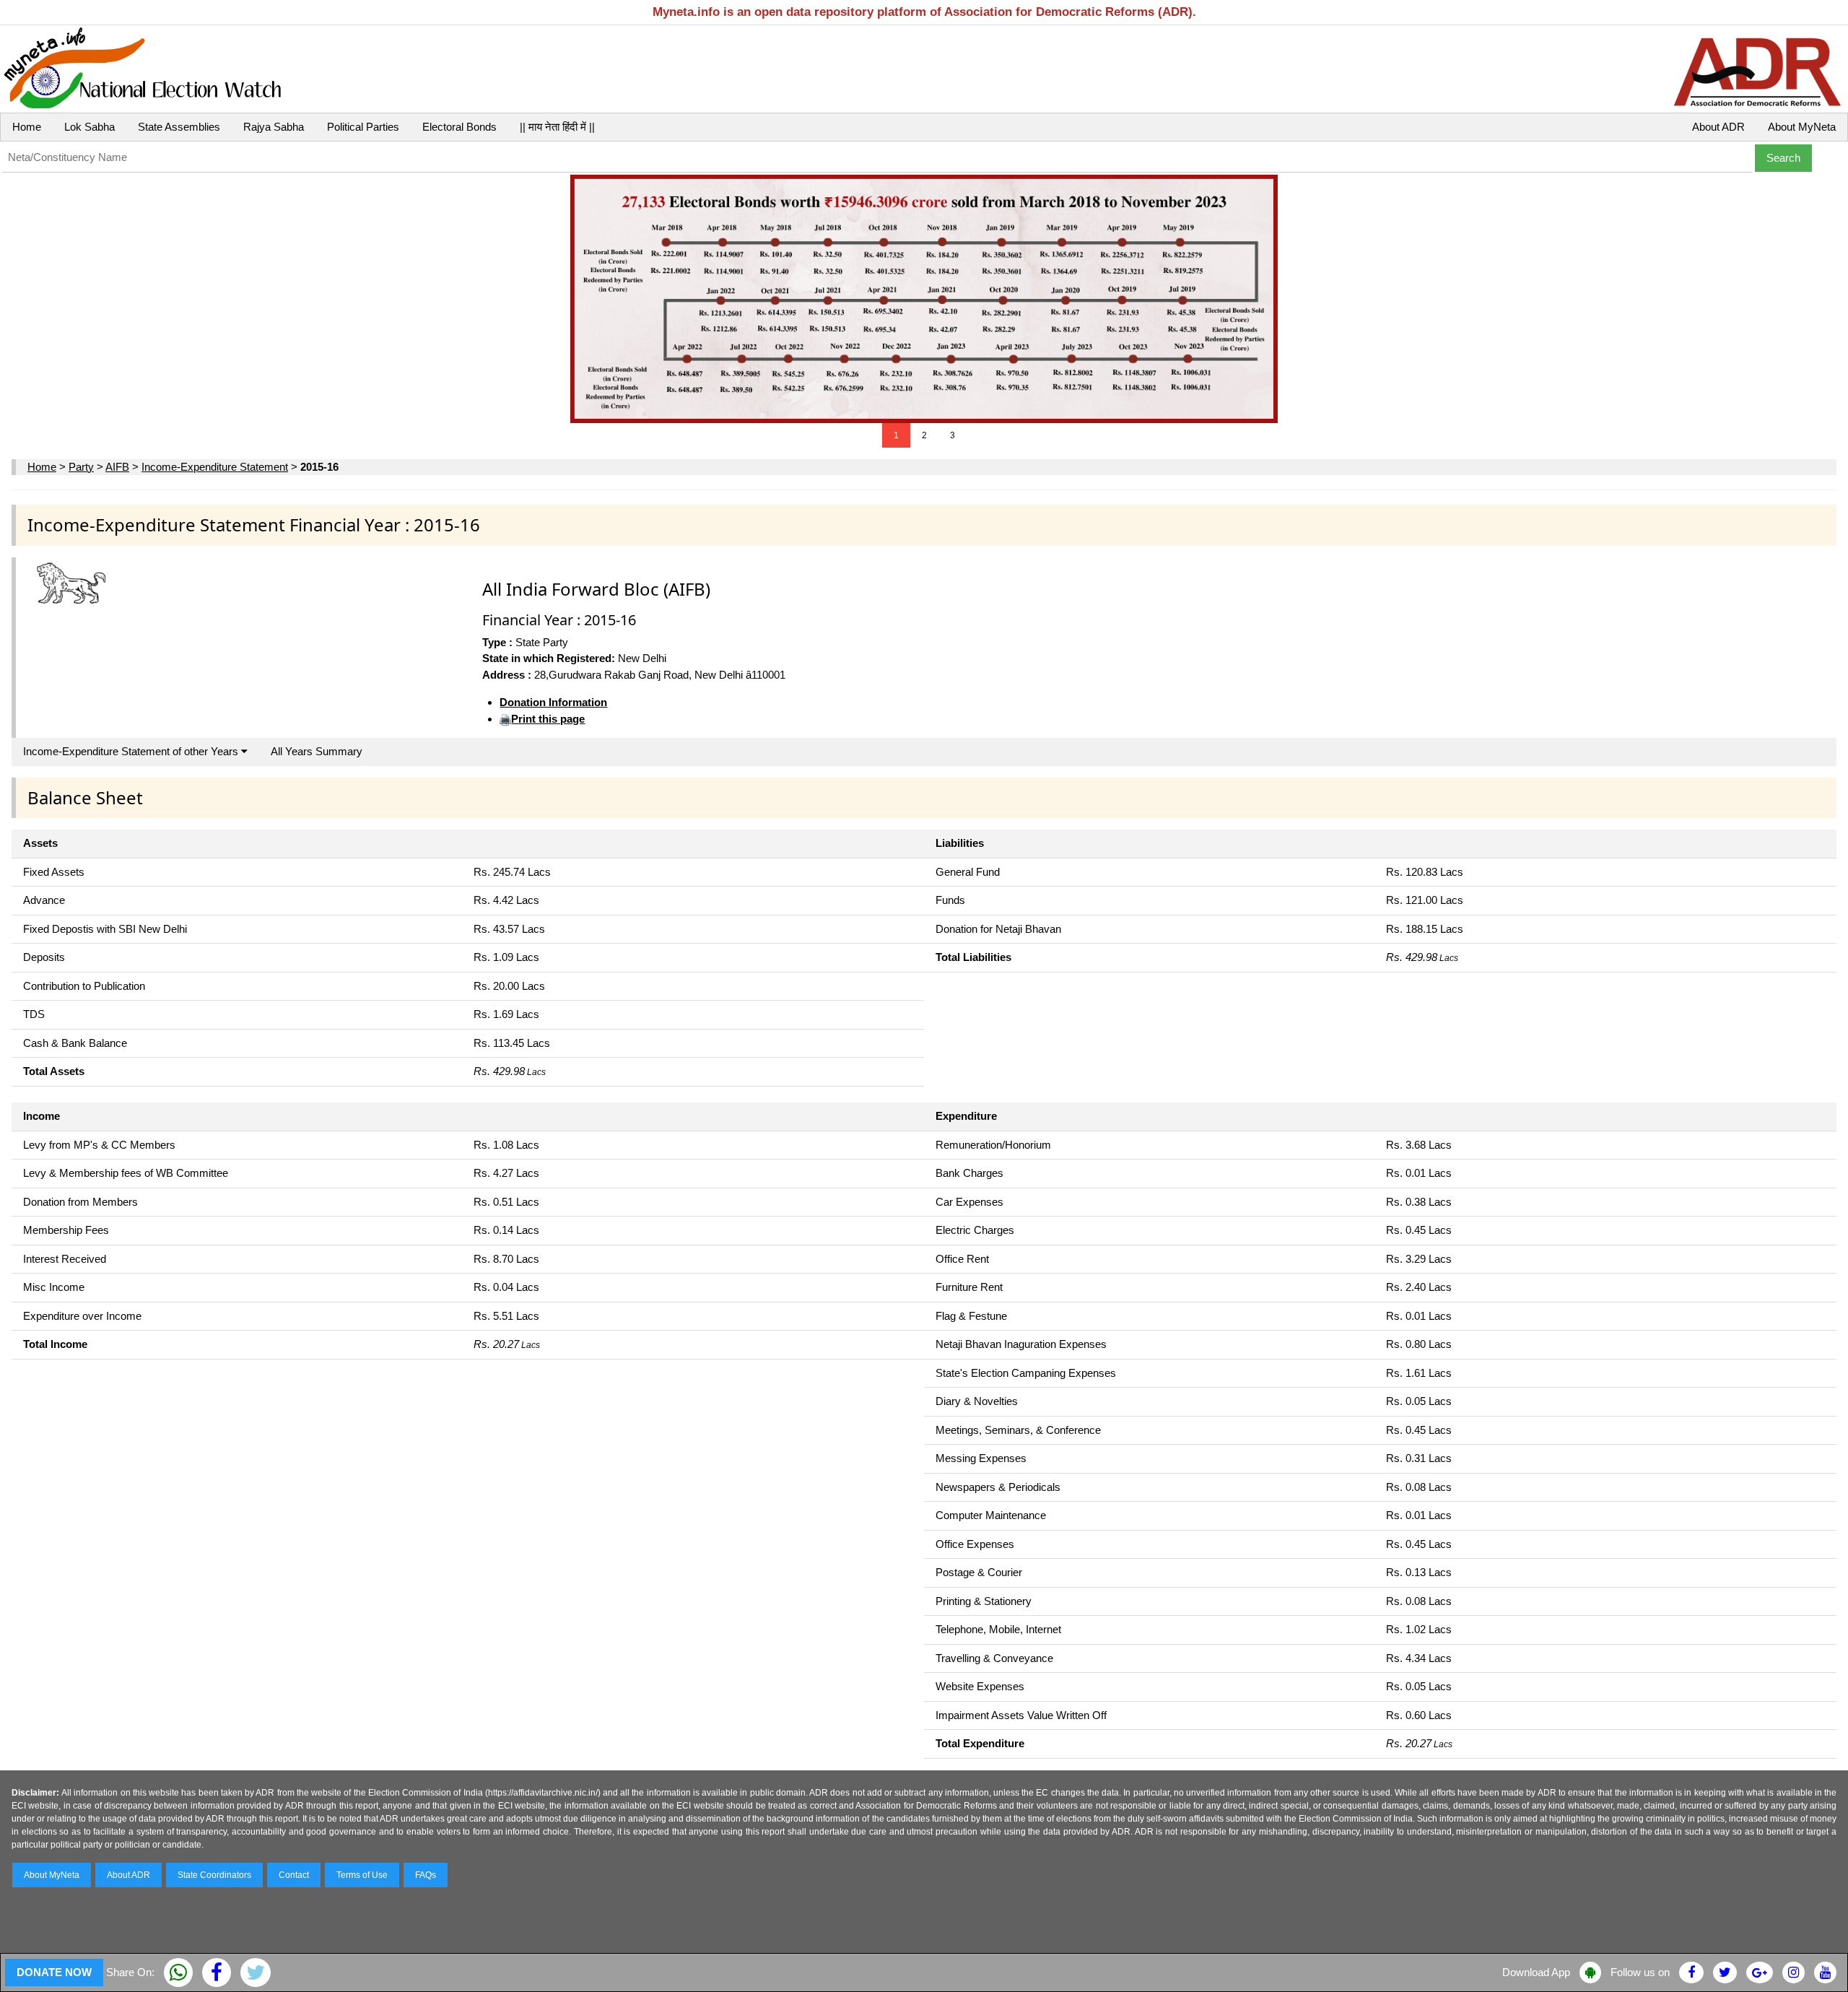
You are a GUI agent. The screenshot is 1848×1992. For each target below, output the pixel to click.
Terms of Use (362, 1875)
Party (81, 467)
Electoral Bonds (459, 127)
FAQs (426, 1875)
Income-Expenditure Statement (215, 467)
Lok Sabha (90, 127)
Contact (294, 1875)
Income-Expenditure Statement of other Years (132, 751)
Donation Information (553, 702)
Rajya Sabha (274, 127)
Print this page (548, 719)
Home (27, 127)
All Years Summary (317, 751)
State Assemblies (179, 127)
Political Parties (363, 127)
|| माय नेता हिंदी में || (557, 127)
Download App (1536, 1972)
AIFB (117, 467)
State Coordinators (214, 1875)
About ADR (1718, 127)
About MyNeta (1802, 127)
